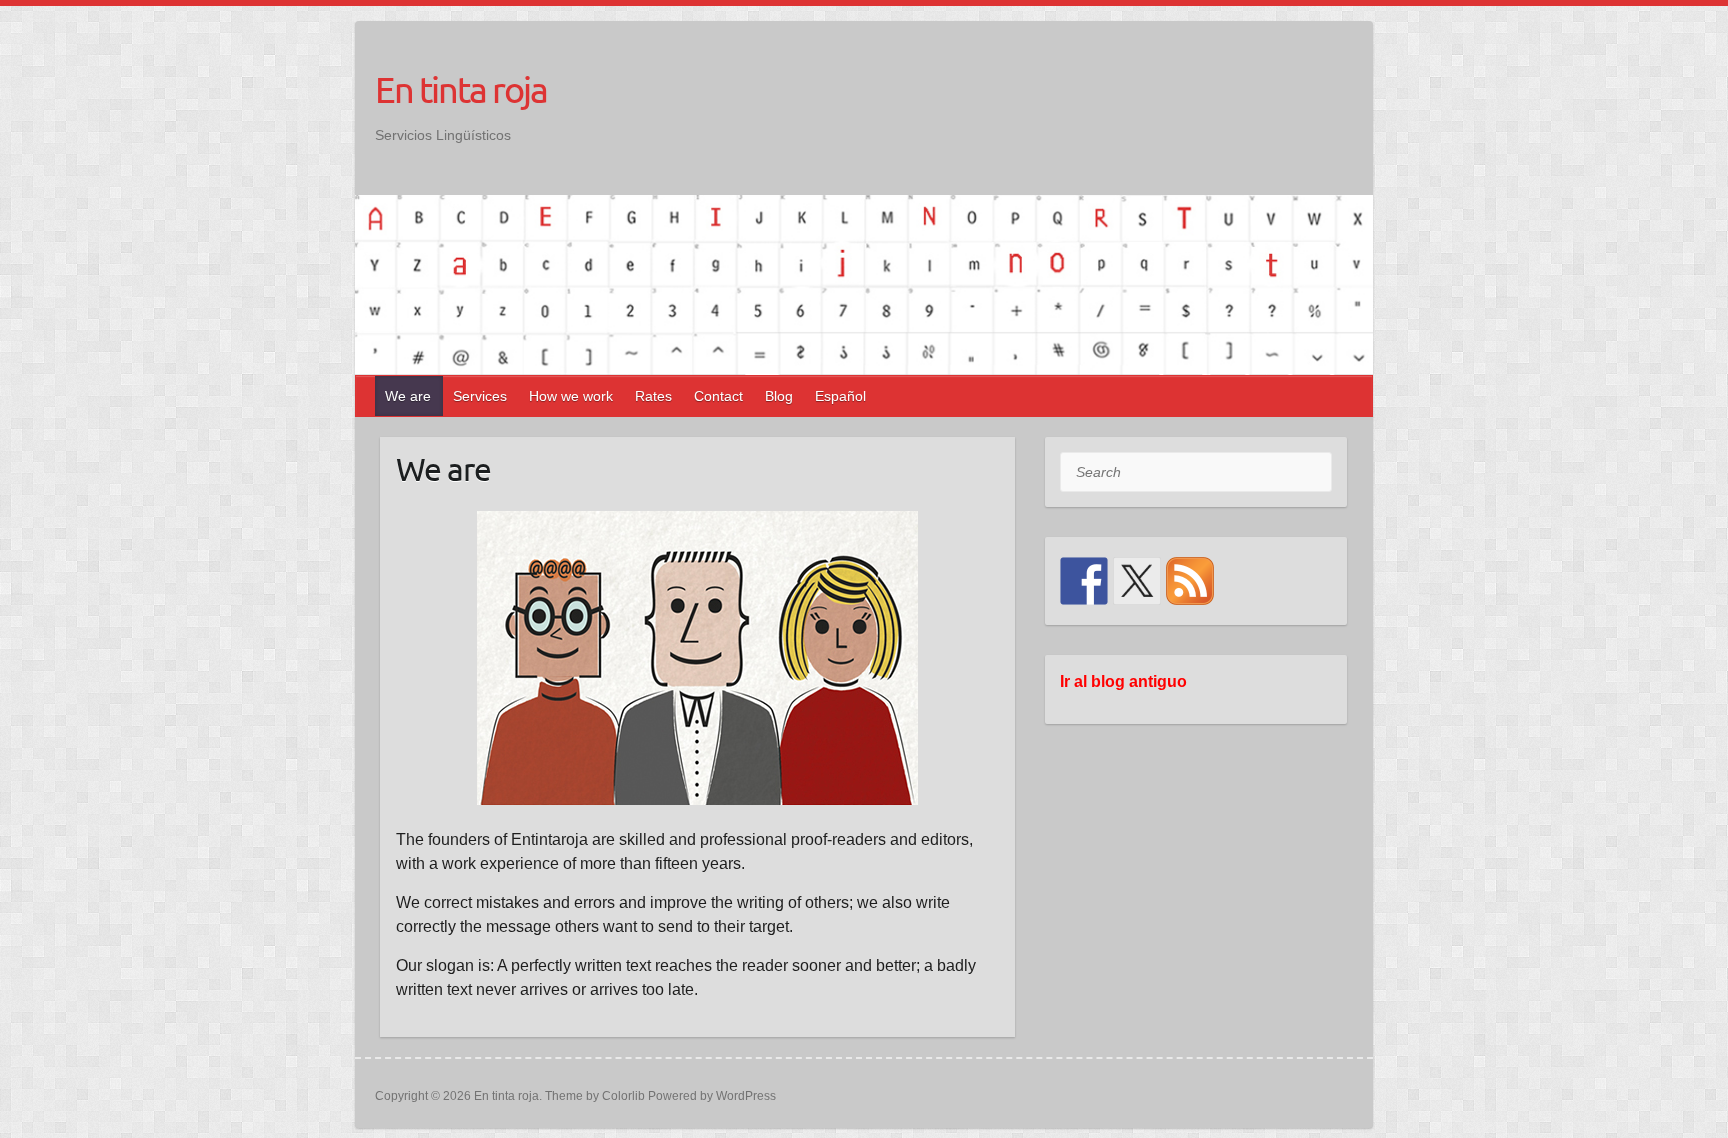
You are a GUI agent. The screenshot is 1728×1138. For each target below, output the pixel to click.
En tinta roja (461, 89)
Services (480, 396)
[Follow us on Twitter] (1137, 581)
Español (840, 396)
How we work (571, 396)
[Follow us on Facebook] (1084, 581)
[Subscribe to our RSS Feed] (1190, 581)
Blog (779, 396)
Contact (718, 396)
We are (408, 396)
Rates (653, 396)
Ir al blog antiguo (1123, 681)
